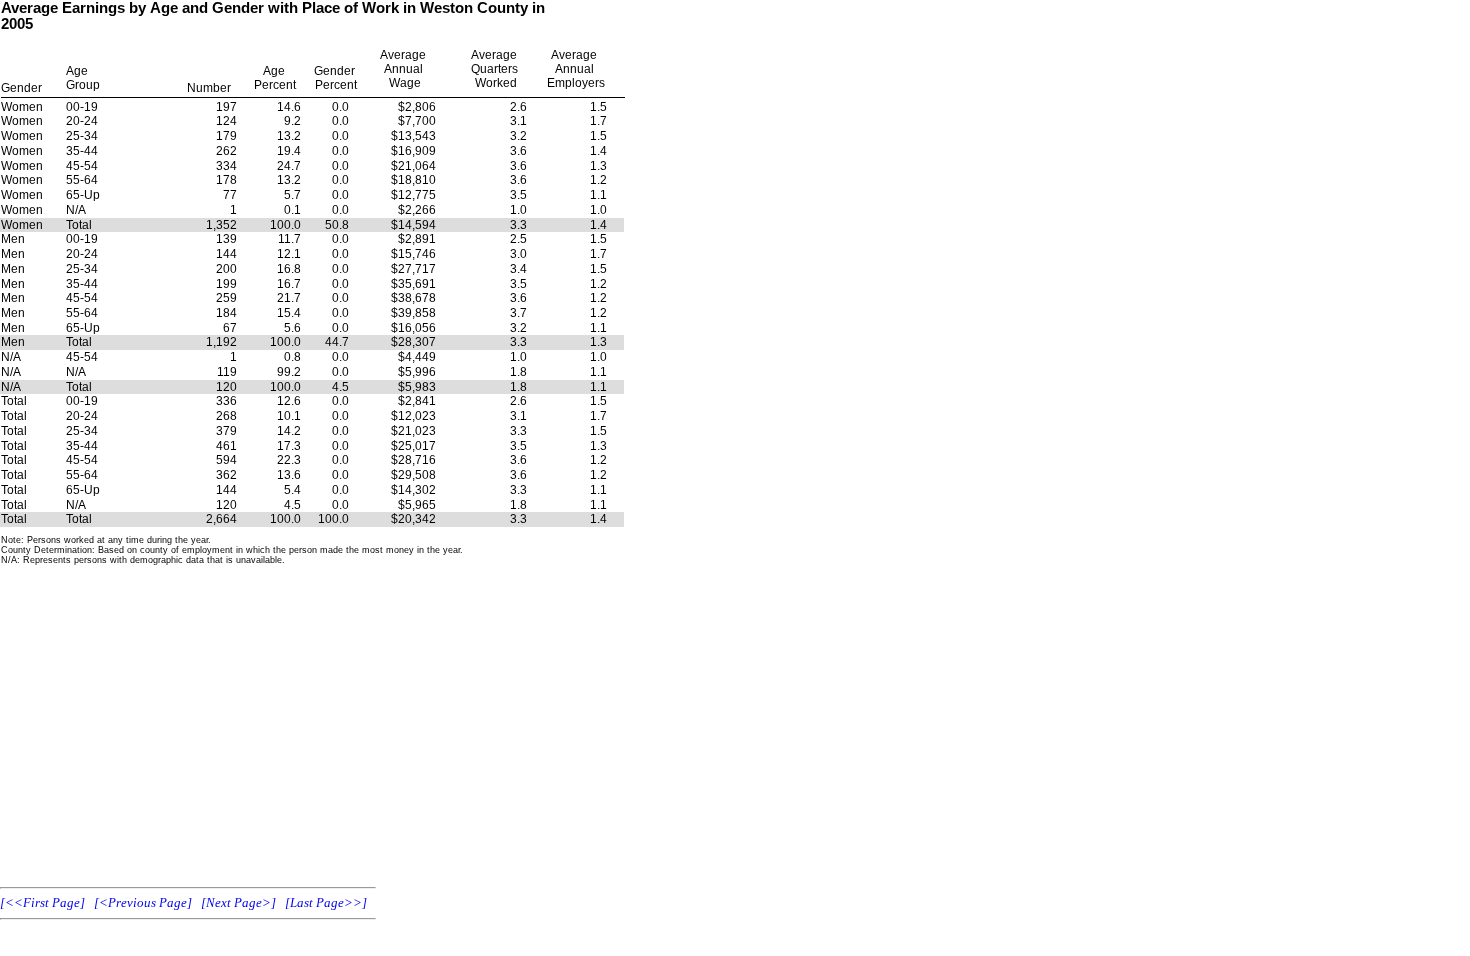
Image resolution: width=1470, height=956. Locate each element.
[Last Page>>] (326, 902)
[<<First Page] (42, 902)
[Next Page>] (238, 902)
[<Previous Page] (143, 902)
